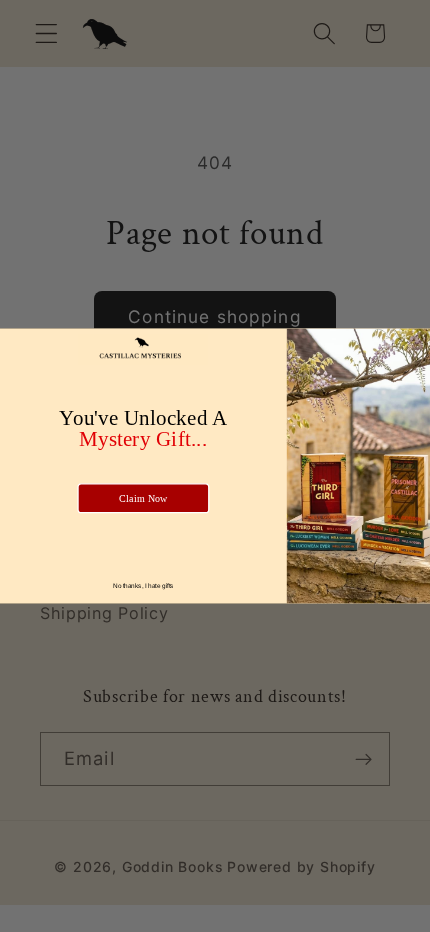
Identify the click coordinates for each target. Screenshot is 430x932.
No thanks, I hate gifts (143, 585)
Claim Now (143, 498)
